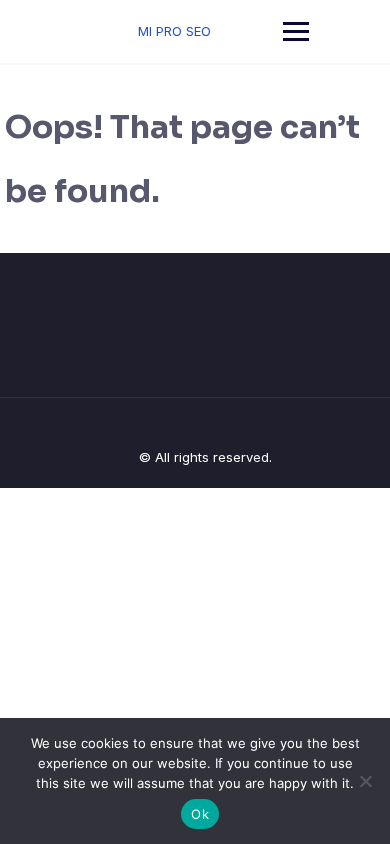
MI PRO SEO (174, 31)
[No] (365, 781)
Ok (200, 814)
